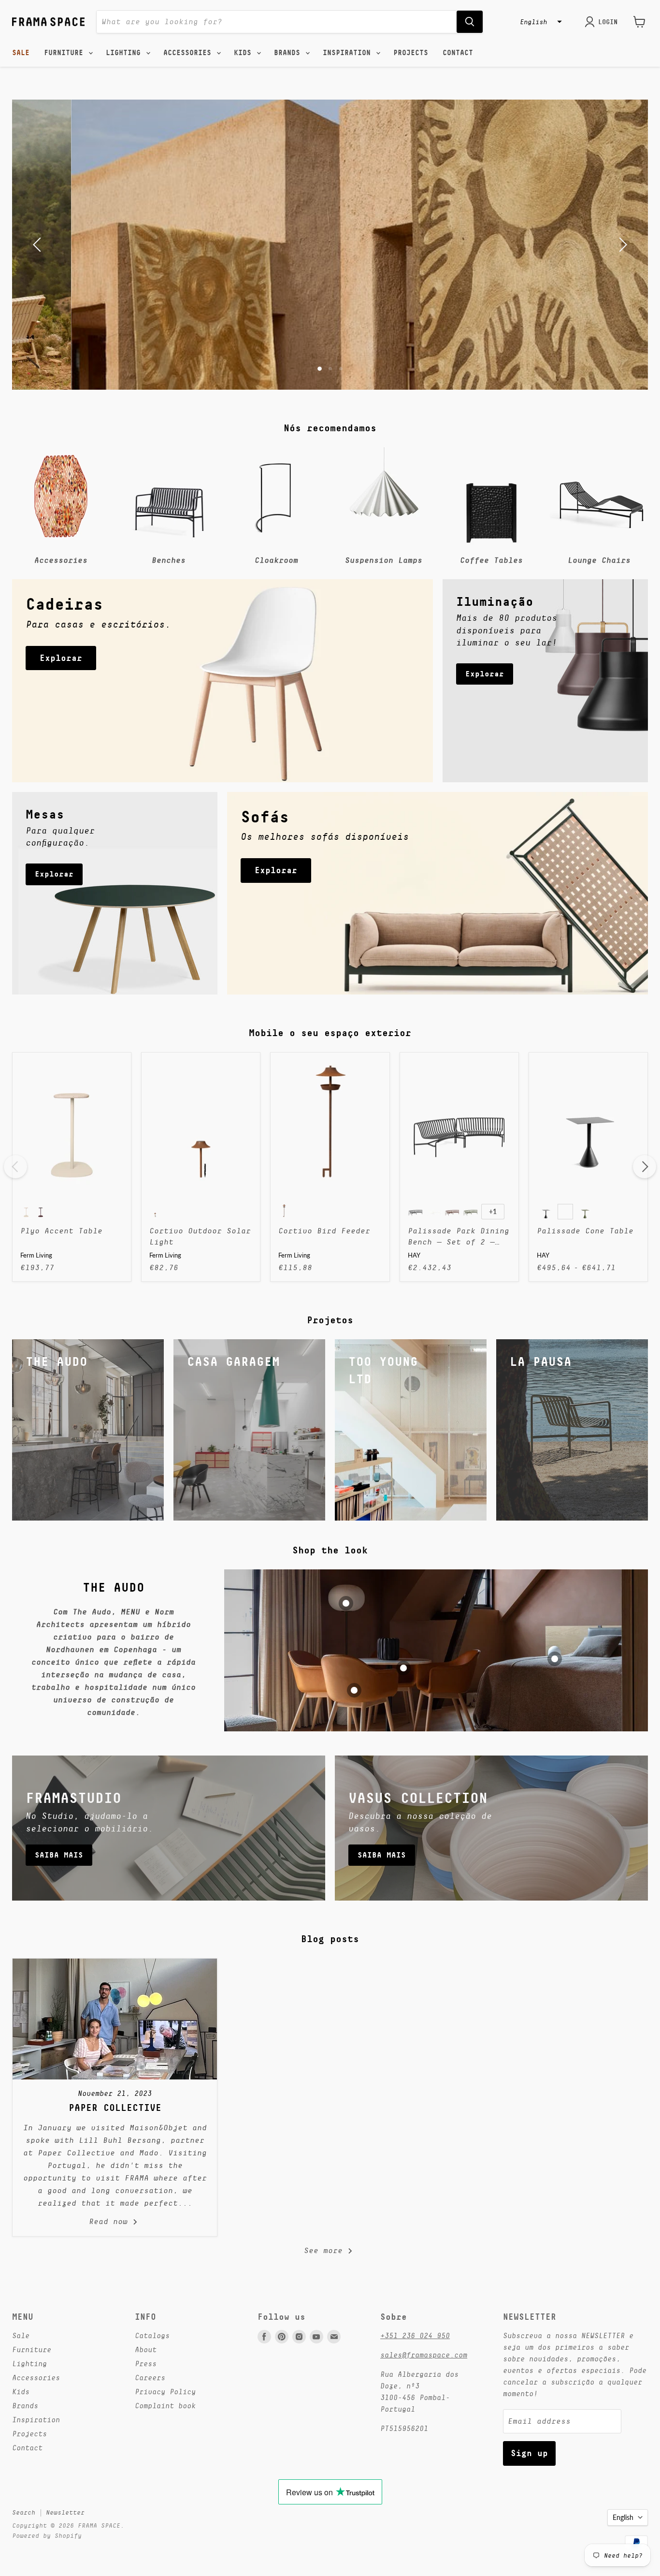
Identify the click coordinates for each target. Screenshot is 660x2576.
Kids (245, 53)
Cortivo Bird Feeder (324, 1231)
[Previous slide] (39, 245)
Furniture (66, 53)
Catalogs (152, 2335)
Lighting (125, 53)
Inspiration (349, 53)
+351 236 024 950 (415, 2335)
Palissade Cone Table (585, 1231)
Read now (111, 2222)
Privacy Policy (165, 2392)
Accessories (189, 53)
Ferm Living (36, 1255)
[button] (540, 22)
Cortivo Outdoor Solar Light (200, 1236)
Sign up (529, 2453)
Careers (150, 2378)
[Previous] (15, 1167)
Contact (458, 53)
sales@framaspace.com (424, 2355)
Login (608, 22)
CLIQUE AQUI (330, 270)
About (146, 2349)
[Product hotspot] (346, 1603)
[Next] (645, 1167)
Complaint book (165, 2406)
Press (146, 2364)
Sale (21, 53)
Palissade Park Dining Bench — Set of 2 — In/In (459, 1237)
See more (326, 2251)
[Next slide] (621, 245)
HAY (414, 1255)
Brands (289, 53)
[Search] (470, 22)
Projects (411, 53)
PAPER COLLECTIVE (115, 2108)
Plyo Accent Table (61, 1231)
